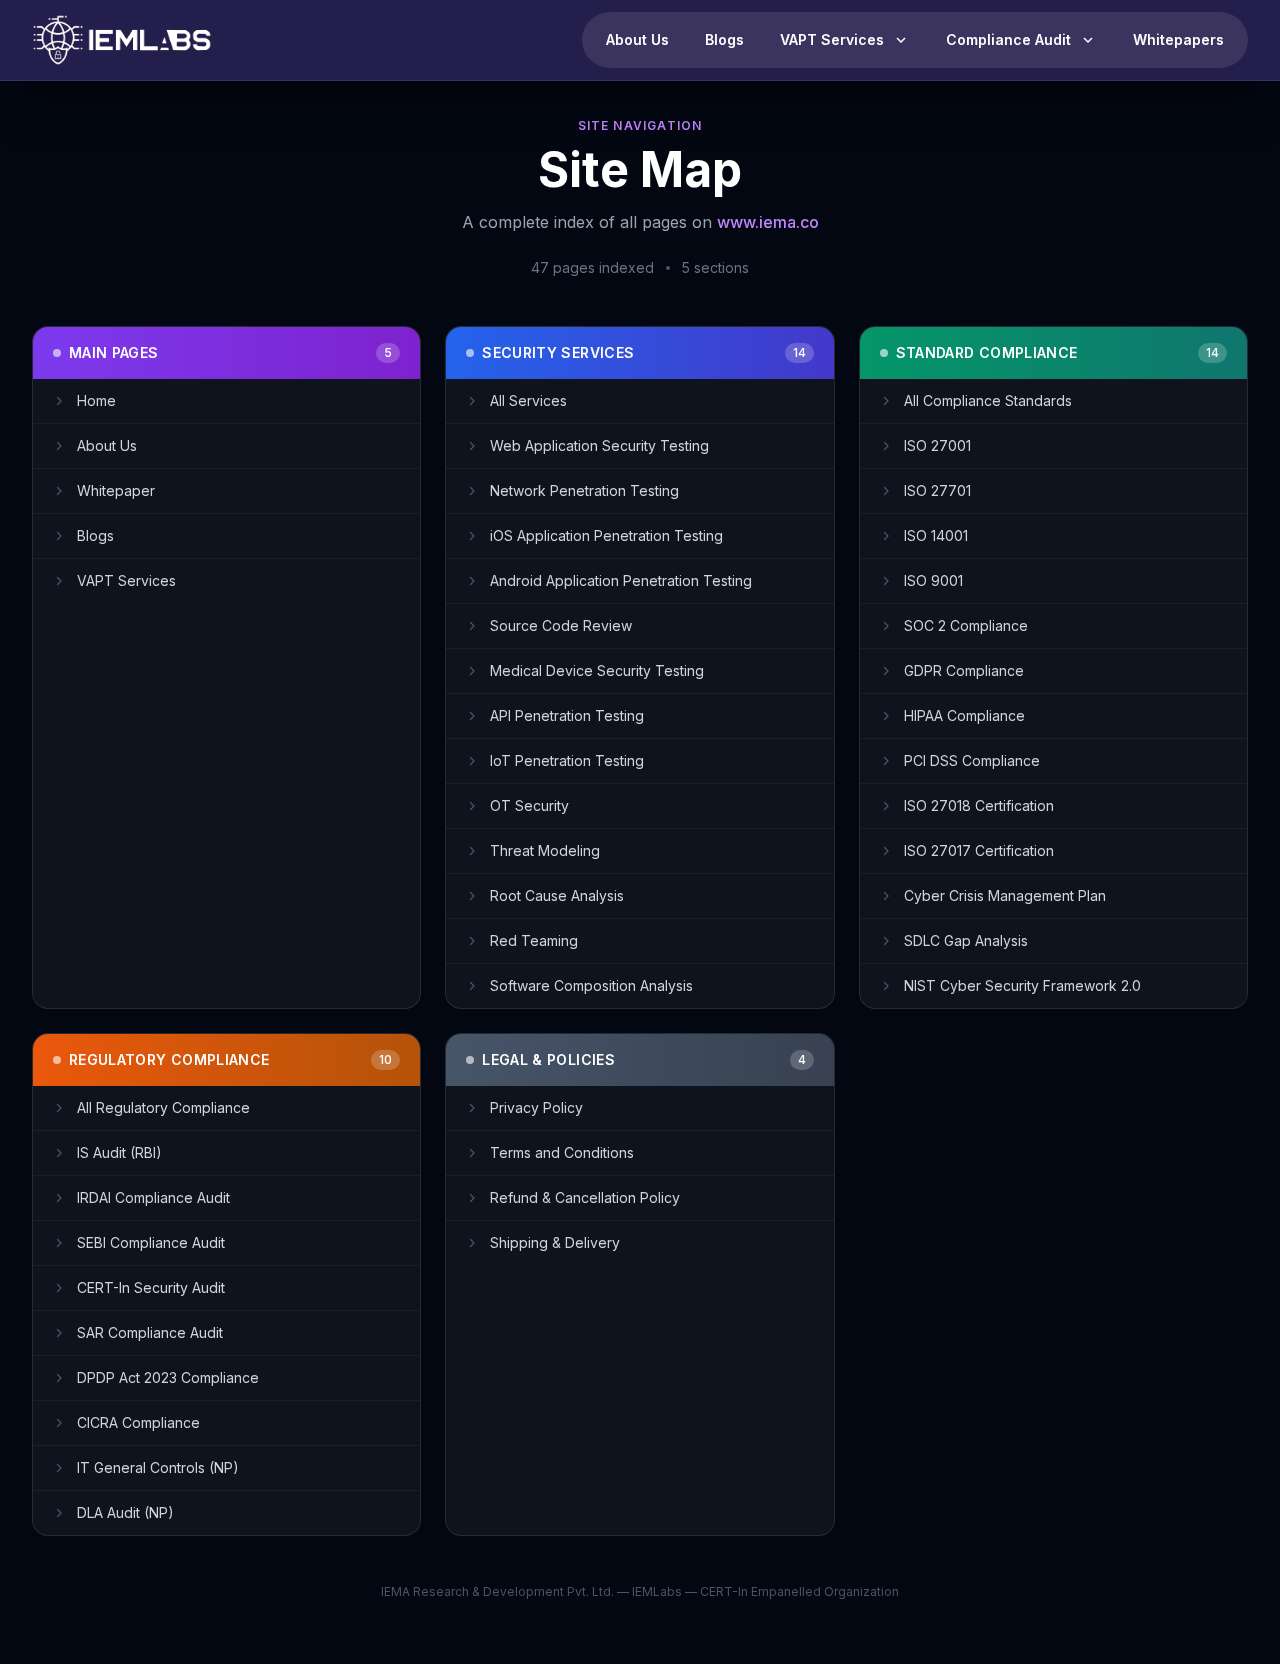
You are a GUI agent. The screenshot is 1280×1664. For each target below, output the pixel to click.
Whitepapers (1178, 39)
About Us (637, 39)
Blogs (724, 39)
